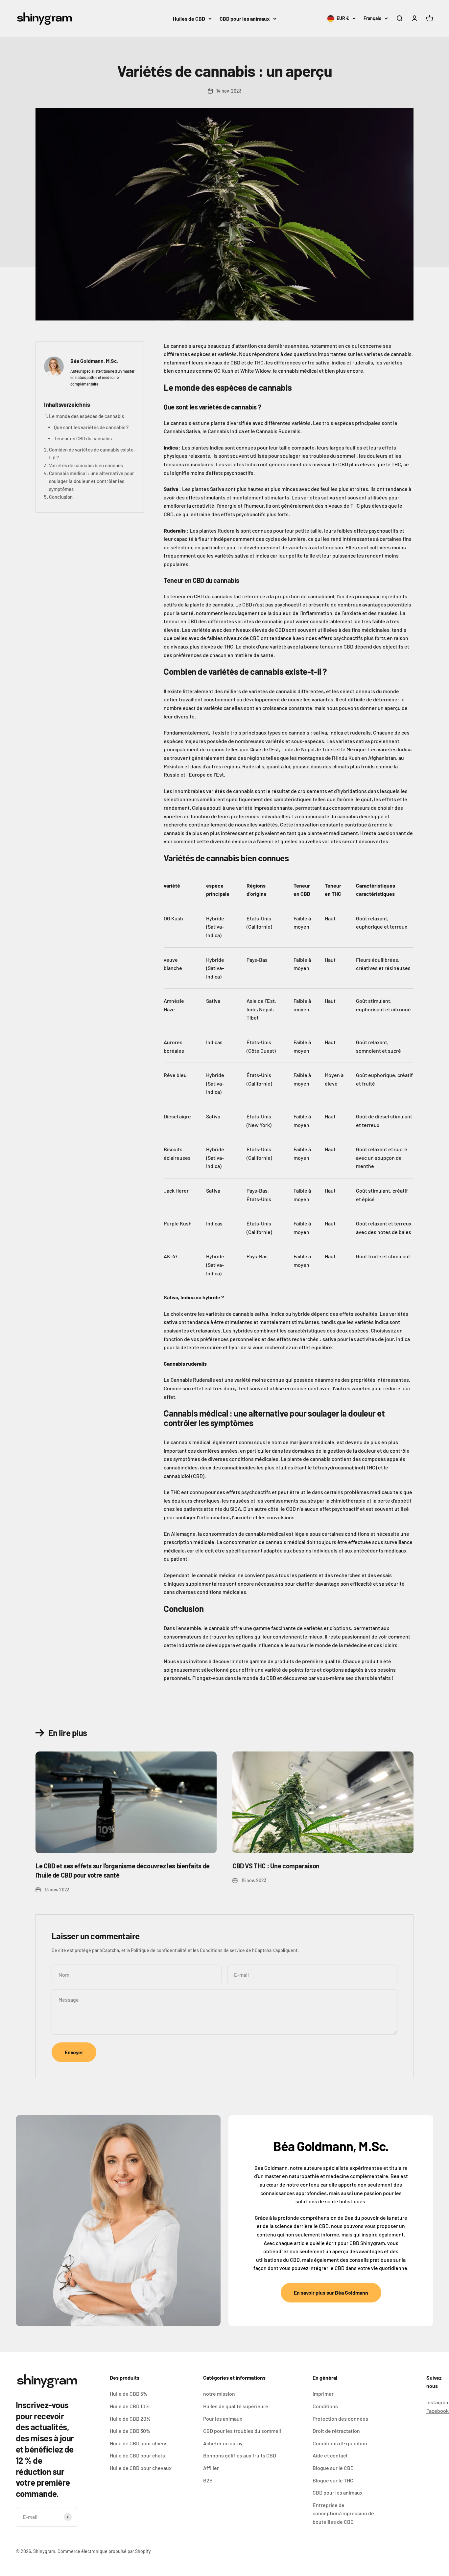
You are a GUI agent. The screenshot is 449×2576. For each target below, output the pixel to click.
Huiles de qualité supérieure (236, 2406)
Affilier (211, 2468)
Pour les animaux (223, 2419)
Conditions (325, 2406)
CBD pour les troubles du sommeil (242, 2431)
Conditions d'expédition (340, 2443)
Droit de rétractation (336, 2431)
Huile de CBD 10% (130, 2406)
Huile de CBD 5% (129, 2394)
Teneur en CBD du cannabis (83, 438)
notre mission (219, 2394)
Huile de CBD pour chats (137, 2455)
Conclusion (61, 497)
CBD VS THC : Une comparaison (276, 1866)
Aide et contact (330, 2455)
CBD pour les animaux (245, 19)
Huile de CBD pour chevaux (141, 2468)
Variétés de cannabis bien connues (86, 465)
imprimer (323, 2394)
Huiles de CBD (189, 19)
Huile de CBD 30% (130, 2431)
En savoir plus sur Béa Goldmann (331, 2292)
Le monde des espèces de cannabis (86, 416)
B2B (208, 2480)
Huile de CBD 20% (130, 2419)
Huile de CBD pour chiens (139, 2443)
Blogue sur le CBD (333, 2468)
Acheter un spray (223, 2443)
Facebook (437, 2411)
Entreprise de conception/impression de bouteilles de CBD (343, 2513)
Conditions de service (222, 1950)
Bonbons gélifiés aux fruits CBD (240, 2455)
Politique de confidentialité (159, 1950)
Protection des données (340, 2419)
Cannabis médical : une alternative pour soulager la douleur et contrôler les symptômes (92, 481)
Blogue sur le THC (333, 2480)
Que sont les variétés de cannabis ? (91, 427)
